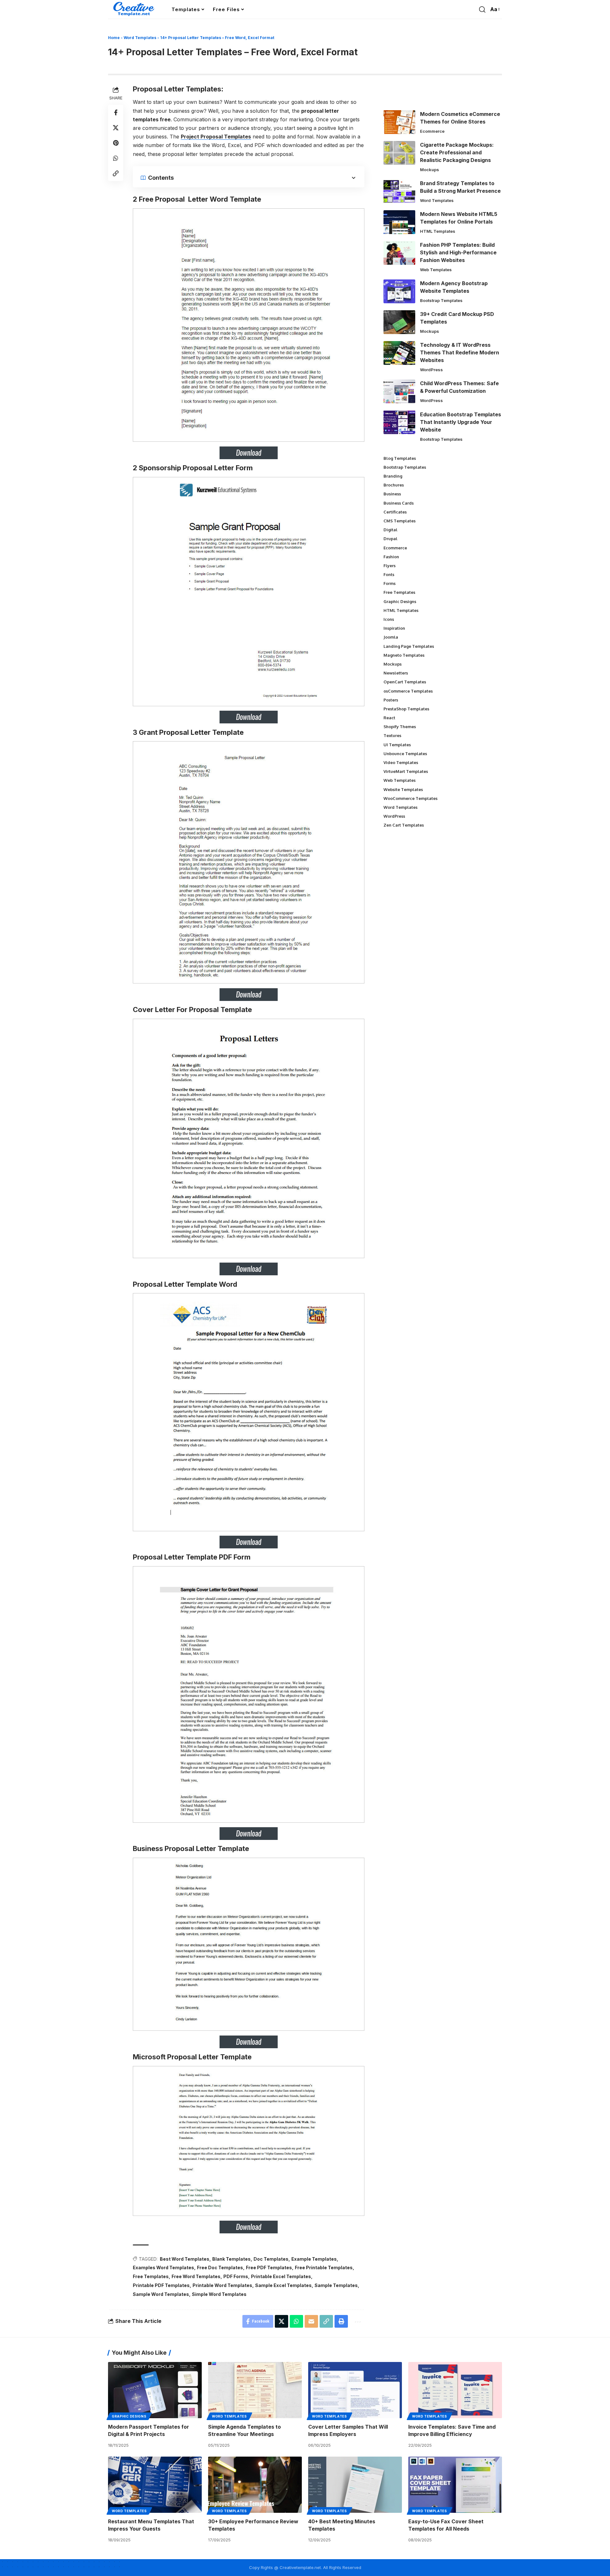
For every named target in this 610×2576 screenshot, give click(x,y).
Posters (391, 700)
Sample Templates (336, 2285)
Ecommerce (432, 131)
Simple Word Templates (219, 2294)
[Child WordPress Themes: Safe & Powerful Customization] (399, 391)
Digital (390, 530)
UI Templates (397, 745)
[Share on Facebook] (116, 112)
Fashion (391, 557)
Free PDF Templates (269, 2267)
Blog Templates (400, 458)
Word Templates (140, 38)
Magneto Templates (404, 655)
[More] (357, 2321)
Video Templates (401, 762)
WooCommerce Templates (410, 798)
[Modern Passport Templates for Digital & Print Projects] (155, 2390)
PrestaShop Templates (406, 709)
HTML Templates (438, 231)
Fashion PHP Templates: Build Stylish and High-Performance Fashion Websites (458, 252)
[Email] (311, 2321)
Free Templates (151, 2276)
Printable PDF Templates (161, 2285)
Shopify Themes (400, 727)
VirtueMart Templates (406, 771)
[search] (482, 10)
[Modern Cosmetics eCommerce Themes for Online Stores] (399, 122)
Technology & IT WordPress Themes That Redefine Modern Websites (460, 352)
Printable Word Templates (222, 2285)
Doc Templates (271, 2259)
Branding (393, 476)
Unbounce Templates (405, 754)
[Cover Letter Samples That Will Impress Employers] (355, 2390)
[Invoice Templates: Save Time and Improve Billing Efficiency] (455, 2390)
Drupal (390, 539)
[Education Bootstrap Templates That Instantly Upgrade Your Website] (399, 422)
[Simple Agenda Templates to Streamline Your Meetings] (255, 2390)
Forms (390, 583)
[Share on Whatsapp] (116, 158)
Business (392, 494)
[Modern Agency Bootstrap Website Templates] (399, 291)
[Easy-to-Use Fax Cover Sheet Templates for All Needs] (455, 2485)
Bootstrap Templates (441, 300)
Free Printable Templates (324, 2267)
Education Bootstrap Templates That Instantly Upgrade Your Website (461, 422)
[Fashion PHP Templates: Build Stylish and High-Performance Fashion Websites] (399, 253)
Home (114, 38)
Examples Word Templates (163, 2267)
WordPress (431, 370)
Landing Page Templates (409, 646)
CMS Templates (400, 521)
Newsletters (396, 673)
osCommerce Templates (408, 691)
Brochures (394, 485)
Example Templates (314, 2259)
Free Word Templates (196, 2276)
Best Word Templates (185, 2259)
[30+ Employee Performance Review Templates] (255, 2485)
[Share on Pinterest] (116, 143)
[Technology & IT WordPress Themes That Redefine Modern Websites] (399, 353)
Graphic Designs (400, 601)
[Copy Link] (116, 173)
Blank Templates (231, 2259)
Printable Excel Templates (281, 2276)
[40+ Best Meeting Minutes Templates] (355, 2485)
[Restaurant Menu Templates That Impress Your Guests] (155, 2485)
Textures (392, 735)
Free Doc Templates (220, 2267)
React (389, 718)
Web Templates (436, 270)
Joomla (391, 637)
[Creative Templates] (135, 10)
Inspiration (394, 628)
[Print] (341, 2321)
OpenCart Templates (405, 682)
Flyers (390, 566)
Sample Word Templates (161, 2294)
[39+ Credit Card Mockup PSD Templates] (399, 322)
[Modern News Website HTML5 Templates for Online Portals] (399, 222)
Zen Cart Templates (404, 825)
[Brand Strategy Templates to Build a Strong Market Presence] (399, 191)
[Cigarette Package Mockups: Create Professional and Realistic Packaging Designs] (399, 153)
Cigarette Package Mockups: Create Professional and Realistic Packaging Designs (457, 152)
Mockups (430, 170)
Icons (389, 619)
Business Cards (399, 503)
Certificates (395, 512)
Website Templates (403, 789)
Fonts (389, 574)
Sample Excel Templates (283, 2285)
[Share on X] (116, 127)
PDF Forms (236, 2276)
